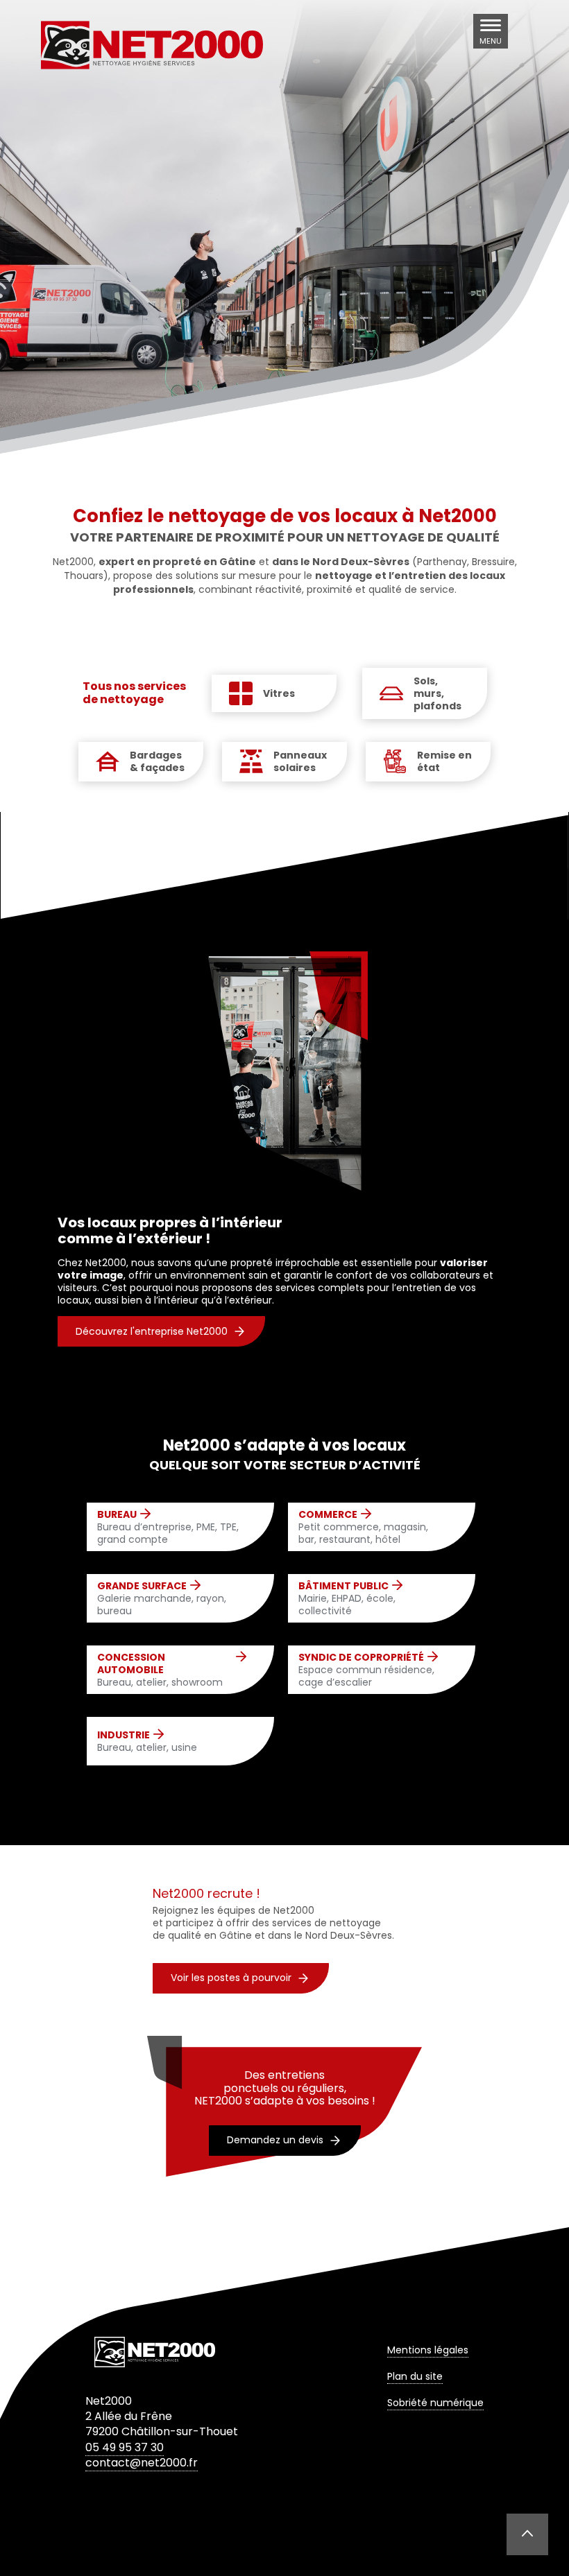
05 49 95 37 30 (125, 2447)
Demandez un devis (275, 2140)
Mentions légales (428, 2350)
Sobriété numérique (435, 2403)
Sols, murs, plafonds (438, 694)
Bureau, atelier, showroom (160, 1670)
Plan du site (415, 2376)
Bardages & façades (157, 761)
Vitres (279, 693)
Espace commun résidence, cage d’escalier (366, 1670)
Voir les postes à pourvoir (231, 1978)
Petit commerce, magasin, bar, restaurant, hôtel (363, 1527)
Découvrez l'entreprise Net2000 (152, 1331)
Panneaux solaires (300, 761)
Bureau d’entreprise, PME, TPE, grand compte (168, 1527)
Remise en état (444, 761)
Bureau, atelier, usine (147, 1741)
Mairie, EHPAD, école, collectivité (347, 1599)
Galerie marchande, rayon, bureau (162, 1599)
